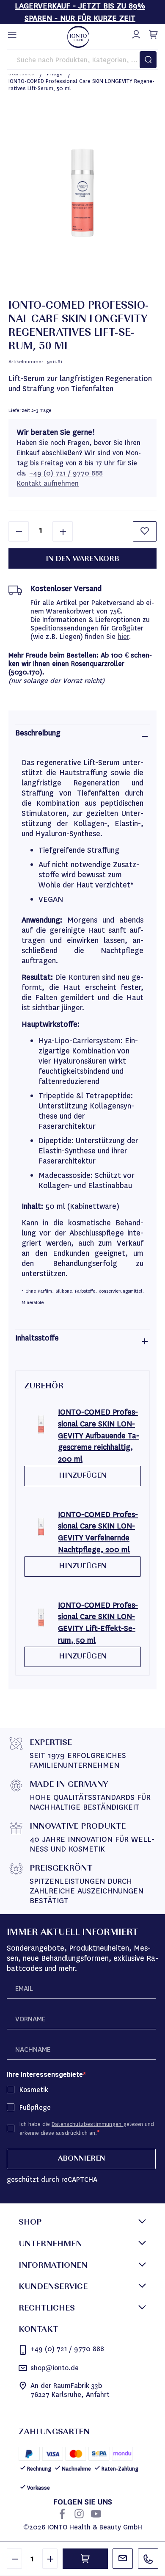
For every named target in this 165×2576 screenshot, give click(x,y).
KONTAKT (38, 2330)
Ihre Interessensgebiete (45, 2074)
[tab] (82, 736)
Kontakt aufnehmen (48, 483)
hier (123, 637)
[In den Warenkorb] (85, 2559)
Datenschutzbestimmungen (87, 2124)
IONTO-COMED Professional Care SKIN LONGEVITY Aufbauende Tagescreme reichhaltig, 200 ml (99, 1436)
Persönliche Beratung (123, 2559)
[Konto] (135, 33)
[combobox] (82, 60)
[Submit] (148, 60)
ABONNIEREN (81, 2159)
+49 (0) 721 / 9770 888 (66, 473)
